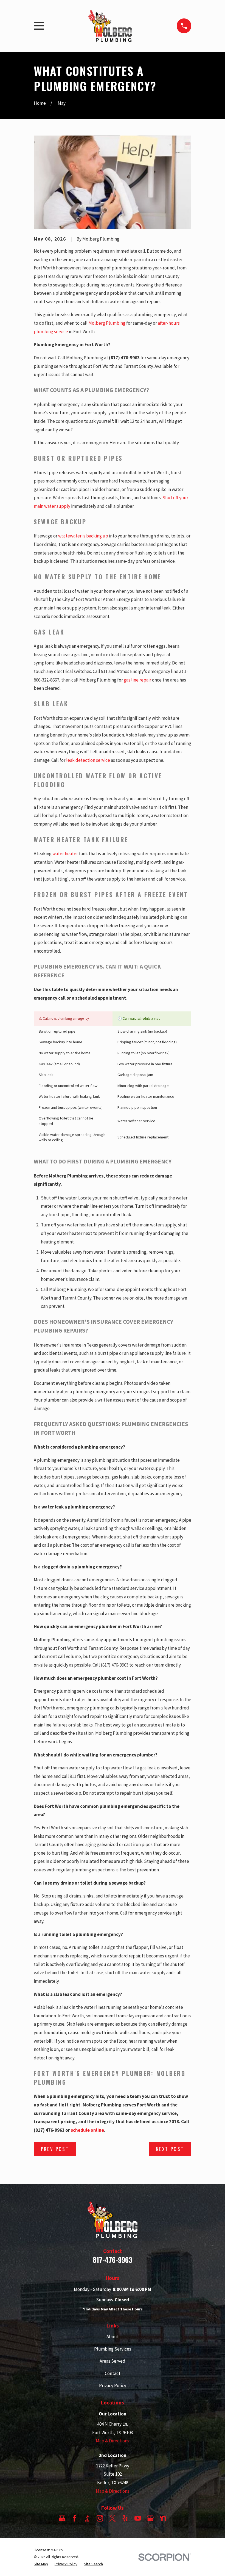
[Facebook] (75, 2518)
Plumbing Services (113, 2349)
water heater (65, 854)
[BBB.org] (87, 2518)
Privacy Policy (113, 2385)
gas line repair (137, 680)
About (113, 2337)
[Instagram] (100, 2518)
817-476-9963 (113, 2260)
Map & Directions (113, 2441)
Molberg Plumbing (107, 323)
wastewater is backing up (83, 536)
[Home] (110, 26)
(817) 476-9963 (124, 358)
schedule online (87, 2130)
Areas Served (113, 2361)
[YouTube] (138, 2518)
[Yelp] (125, 2518)
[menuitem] (41, 2564)
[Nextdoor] (163, 2518)
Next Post (170, 2149)
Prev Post (55, 2149)
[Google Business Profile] (62, 2518)
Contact (113, 2373)
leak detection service (88, 760)
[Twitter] (113, 2518)
